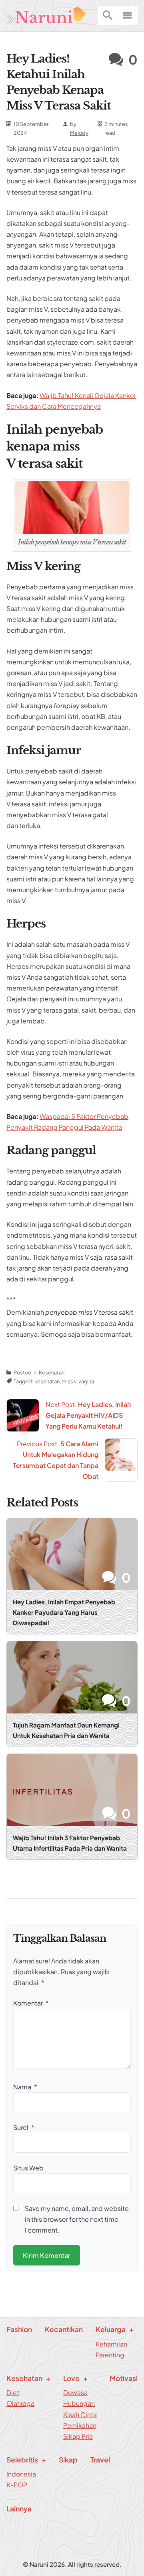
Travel (100, 2460)
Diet (13, 2392)
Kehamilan (111, 2344)
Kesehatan (52, 1372)
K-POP (17, 2485)
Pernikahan (80, 2425)
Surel (24, 2127)
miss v (69, 1381)
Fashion (19, 2329)
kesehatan (47, 1381)
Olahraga (20, 2403)
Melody (79, 133)
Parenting (110, 2355)
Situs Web (28, 2168)
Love (71, 2378)
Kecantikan (64, 2329)
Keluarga (111, 2329)
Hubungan (79, 2403)
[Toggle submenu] (141, 6)
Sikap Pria (78, 2436)
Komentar (31, 2003)
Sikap (68, 2460)
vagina (86, 1381)
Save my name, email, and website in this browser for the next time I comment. (77, 2219)
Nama (25, 2087)
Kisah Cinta (80, 2415)
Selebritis (22, 2460)
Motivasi (124, 2378)
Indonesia (21, 2474)
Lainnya (19, 2509)
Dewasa (75, 2392)
